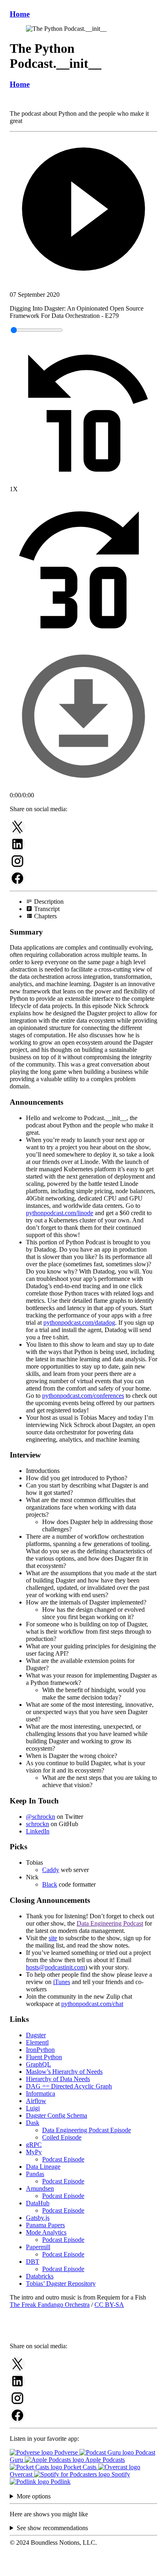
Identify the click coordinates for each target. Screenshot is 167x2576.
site (53, 1938)
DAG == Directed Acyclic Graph (69, 2086)
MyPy (34, 2152)
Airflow (36, 2101)
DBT (33, 2262)
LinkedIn (38, 1831)
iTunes (62, 1982)
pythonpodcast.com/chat (92, 2004)
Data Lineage (43, 2167)
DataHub (38, 2203)
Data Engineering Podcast (110, 1923)
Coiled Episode (62, 2137)
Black (50, 1884)
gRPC (34, 2145)
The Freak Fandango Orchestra (50, 2305)
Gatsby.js (38, 2218)
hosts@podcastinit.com (56, 1967)
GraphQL (39, 2064)
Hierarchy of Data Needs (58, 2079)
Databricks (40, 2276)
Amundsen (40, 2188)
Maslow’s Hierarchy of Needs (64, 2072)
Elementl (37, 2042)
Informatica (41, 2093)
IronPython (40, 2050)
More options (34, 2496)
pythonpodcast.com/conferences (83, 1396)
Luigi (33, 2108)
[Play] (83, 210)
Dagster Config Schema (57, 2115)
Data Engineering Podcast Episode (87, 2130)
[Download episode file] (83, 788)
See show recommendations (52, 2528)
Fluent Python (44, 2057)
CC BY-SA (109, 2305)
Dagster (36, 2035)
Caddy (51, 1870)
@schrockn (41, 1817)
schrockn (37, 1824)
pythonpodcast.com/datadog (79, 1323)
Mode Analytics (46, 2232)
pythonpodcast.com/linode (60, 1213)
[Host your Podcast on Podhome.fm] (83, 2569)
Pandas (35, 2174)
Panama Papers (45, 2225)
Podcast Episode (63, 2159)
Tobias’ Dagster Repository (61, 2283)
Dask (33, 2123)
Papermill (38, 2247)
